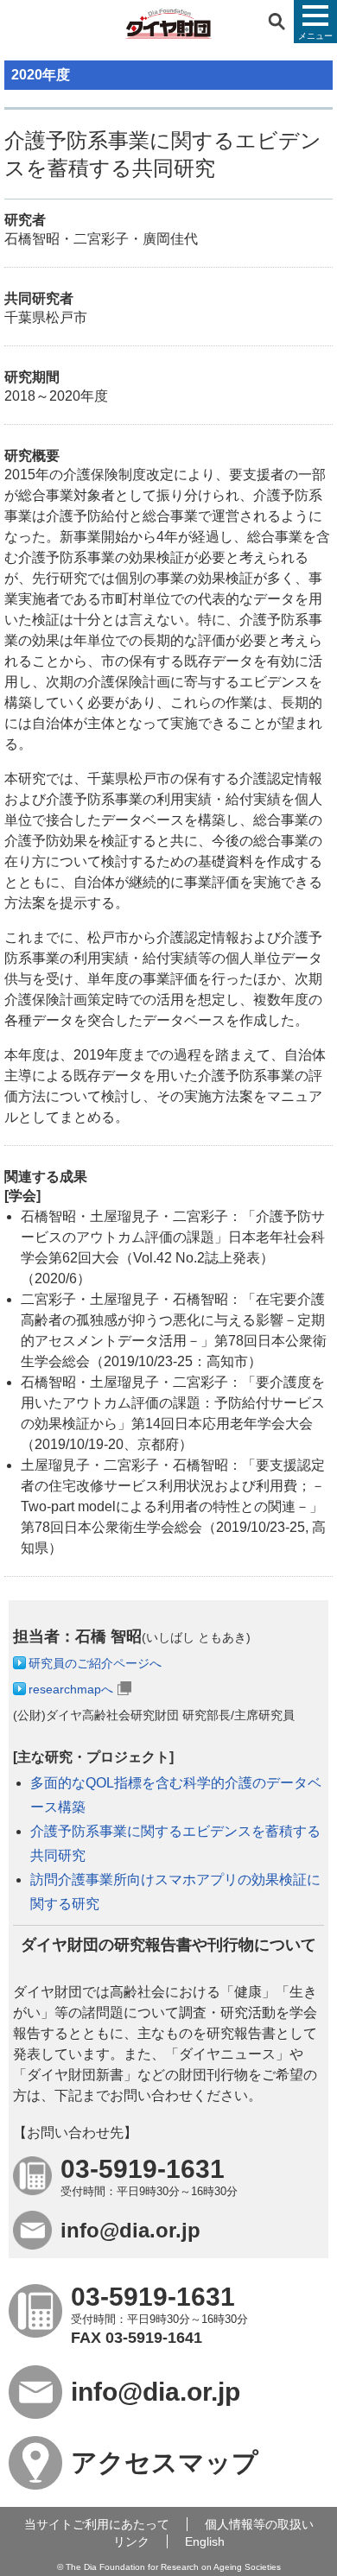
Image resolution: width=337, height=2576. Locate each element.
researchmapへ (71, 1689)
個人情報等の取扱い (259, 2524)
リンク (131, 2541)
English (205, 2541)
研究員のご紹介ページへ (95, 1663)
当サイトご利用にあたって (97, 2524)
